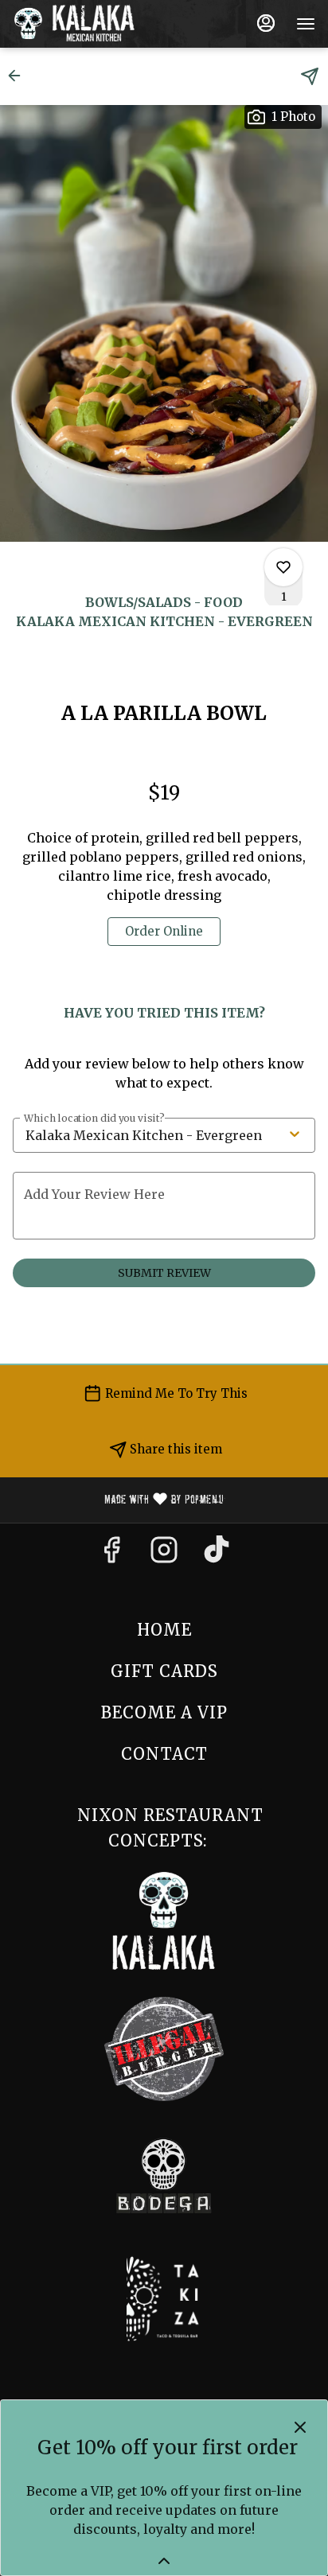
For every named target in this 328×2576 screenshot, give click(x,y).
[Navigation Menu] (306, 24)
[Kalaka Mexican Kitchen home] (84, 24)
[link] (164, 932)
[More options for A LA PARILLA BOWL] (283, 567)
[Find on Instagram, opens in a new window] (164, 1555)
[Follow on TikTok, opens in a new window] (217, 1555)
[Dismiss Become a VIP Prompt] (300, 2427)
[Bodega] (164, 2175)
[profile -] (266, 23)
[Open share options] (310, 76)
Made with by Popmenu (118, 1500)
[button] (19, 76)
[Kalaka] (164, 1919)
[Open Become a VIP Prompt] (164, 2561)
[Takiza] (164, 2298)
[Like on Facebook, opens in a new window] (111, 1555)
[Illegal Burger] (164, 2047)
